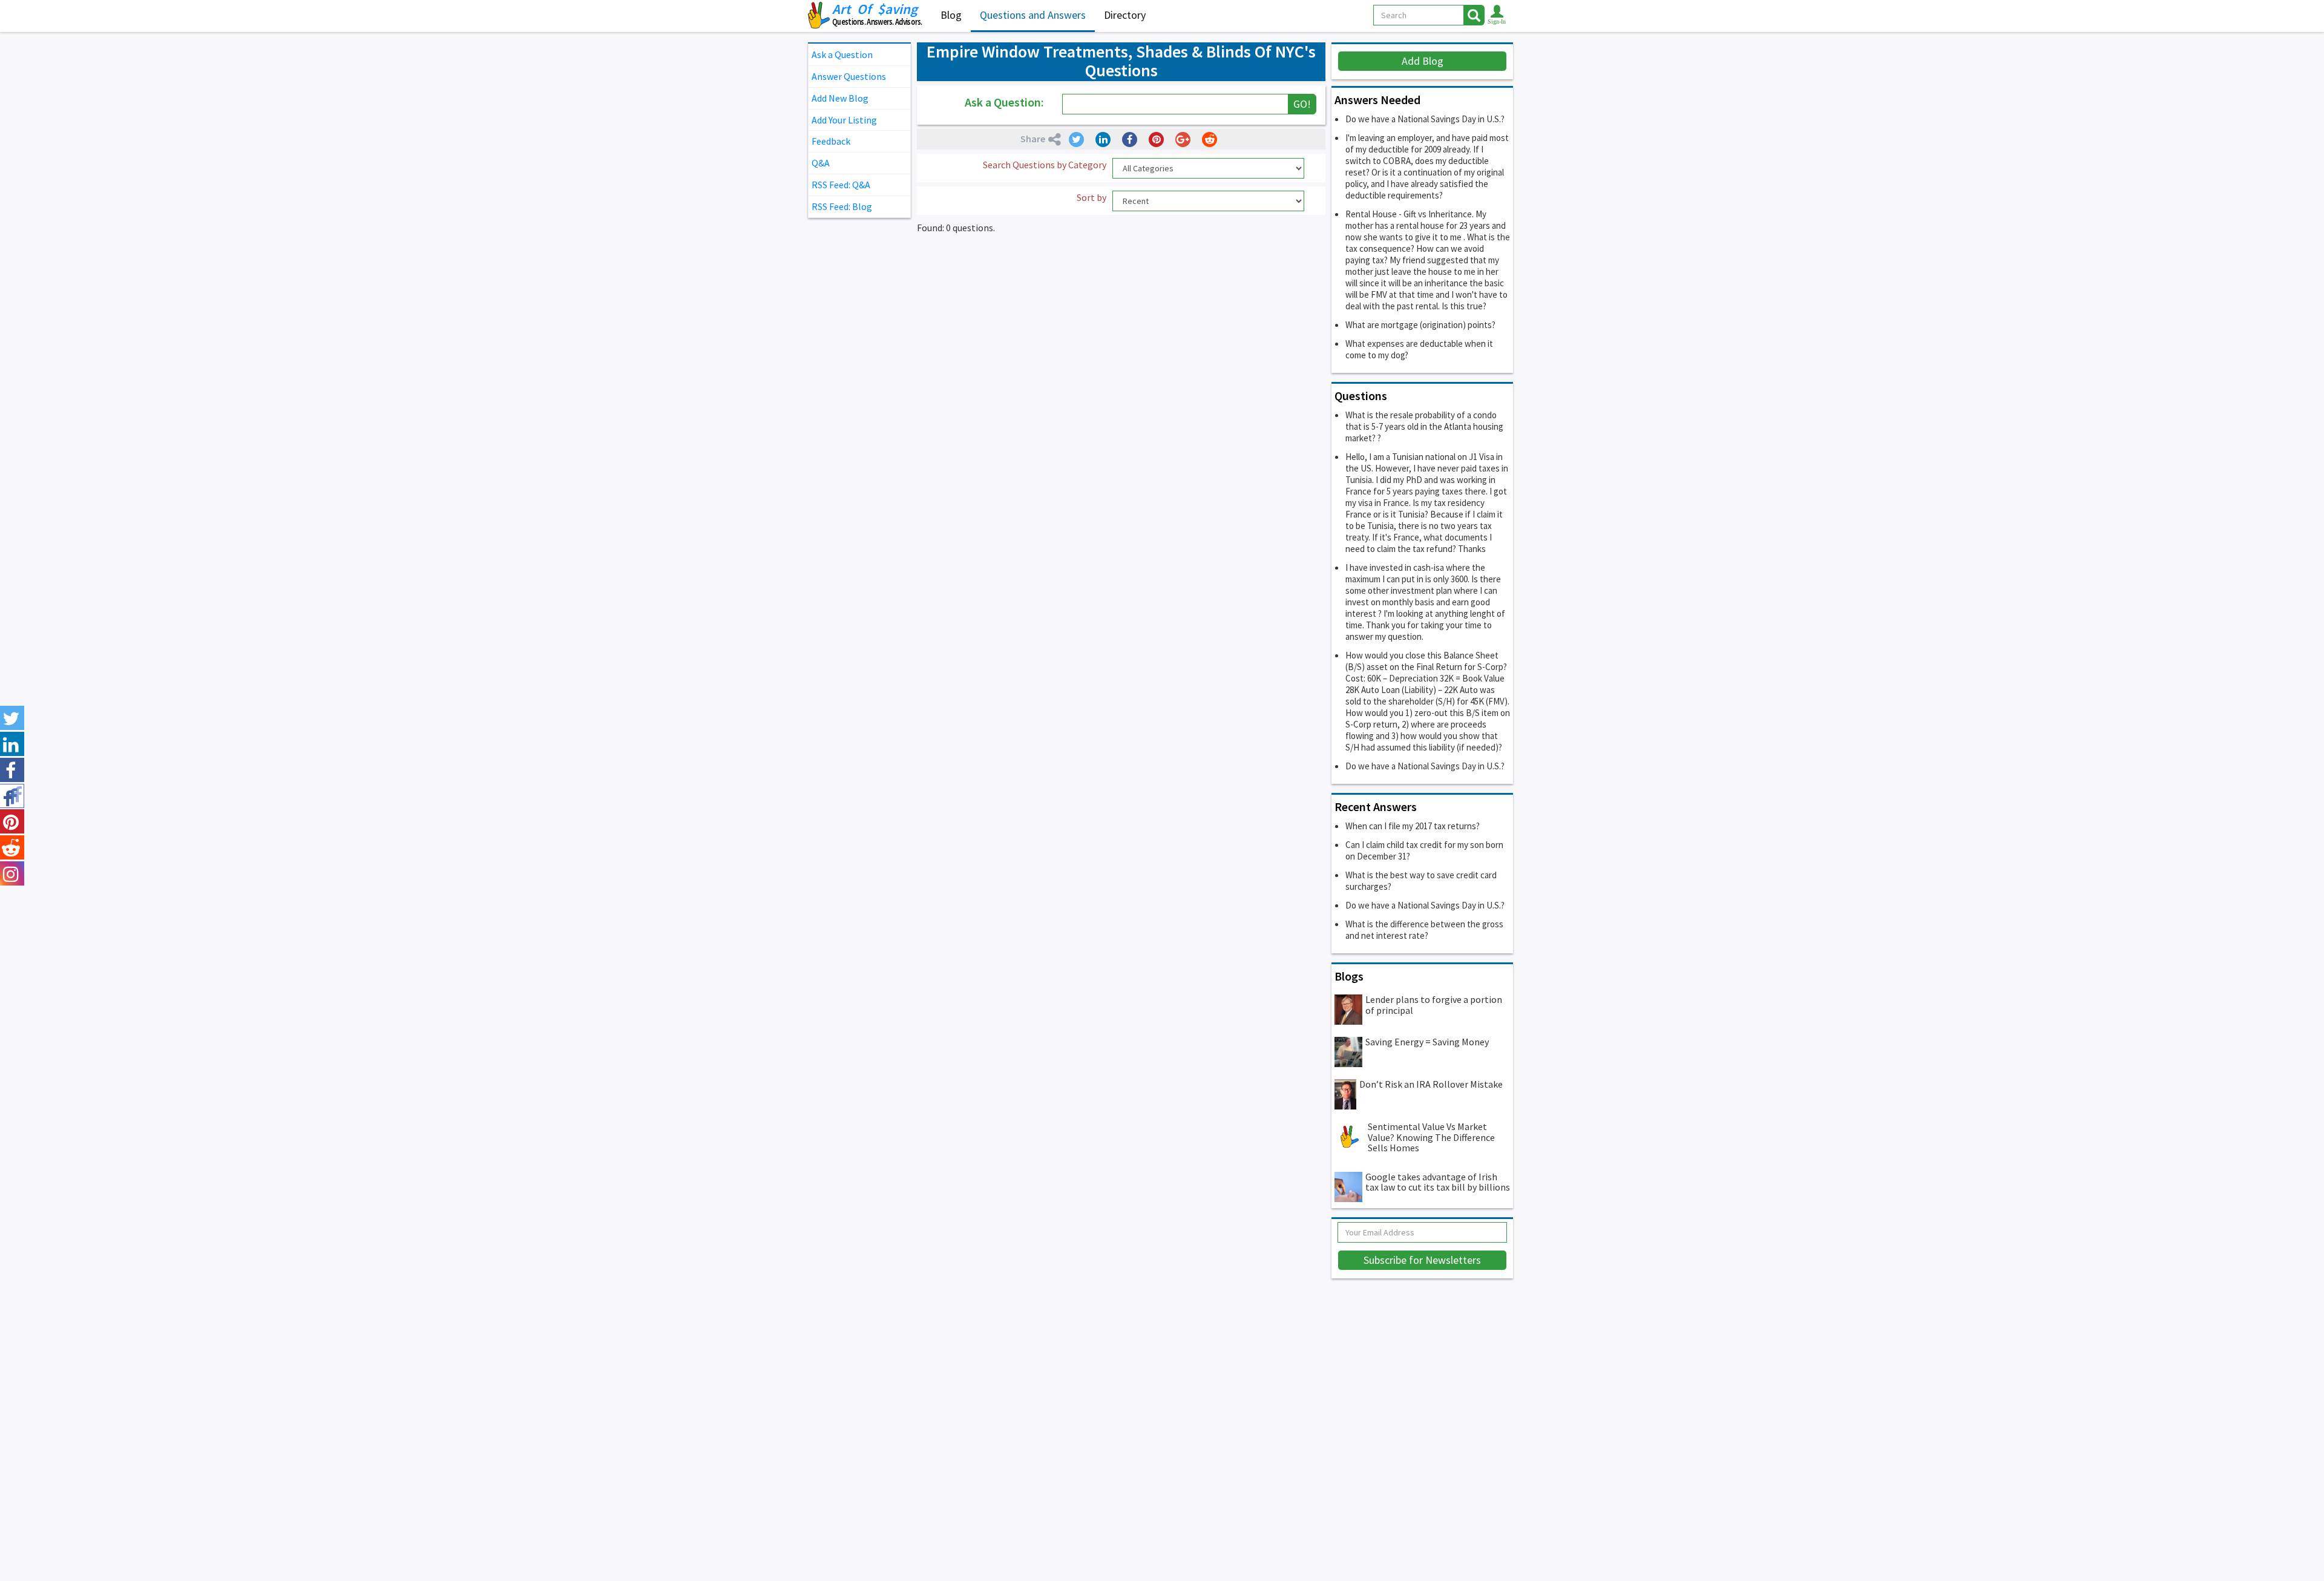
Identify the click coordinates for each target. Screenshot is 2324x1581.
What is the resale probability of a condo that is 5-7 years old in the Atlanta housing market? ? (1424, 426)
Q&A (821, 163)
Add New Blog (840, 98)
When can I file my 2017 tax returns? (1413, 826)
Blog (951, 15)
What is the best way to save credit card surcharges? (1421, 881)
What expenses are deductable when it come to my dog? (1419, 349)
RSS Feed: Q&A (841, 185)
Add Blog (1423, 61)
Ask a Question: (1004, 102)
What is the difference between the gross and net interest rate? (1424, 930)
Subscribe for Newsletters (1422, 1260)
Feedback (831, 141)
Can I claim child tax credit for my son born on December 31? (1424, 850)
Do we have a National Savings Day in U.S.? (1425, 119)
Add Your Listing (844, 120)
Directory (1125, 15)
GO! (1302, 104)
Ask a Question (842, 54)
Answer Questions (849, 76)
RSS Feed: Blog (842, 206)
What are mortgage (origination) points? (1420, 325)
